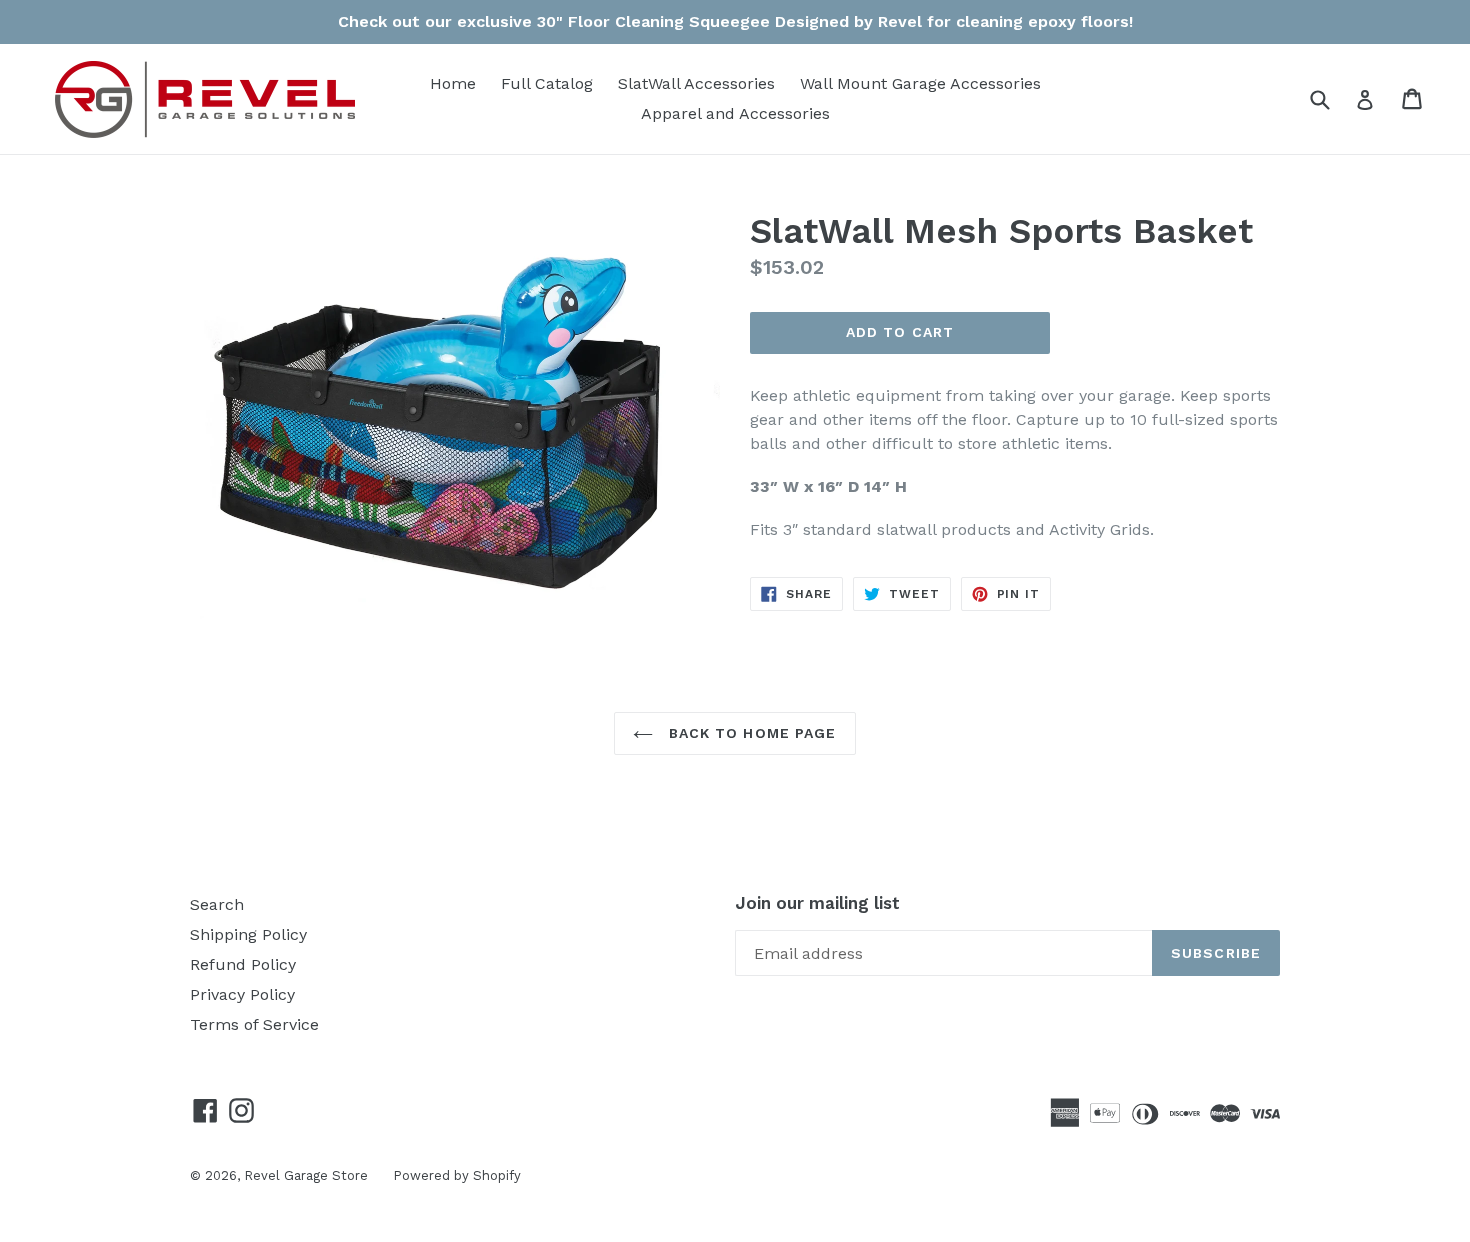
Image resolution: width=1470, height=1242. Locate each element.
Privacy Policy (242, 994)
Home (453, 83)
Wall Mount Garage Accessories (920, 83)
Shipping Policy (248, 934)
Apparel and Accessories (735, 113)
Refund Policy (243, 964)
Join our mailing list (817, 903)
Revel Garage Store (306, 1175)
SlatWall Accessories (696, 83)
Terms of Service (254, 1024)
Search (217, 904)
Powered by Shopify (457, 1175)
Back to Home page (749, 733)
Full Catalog (547, 83)
